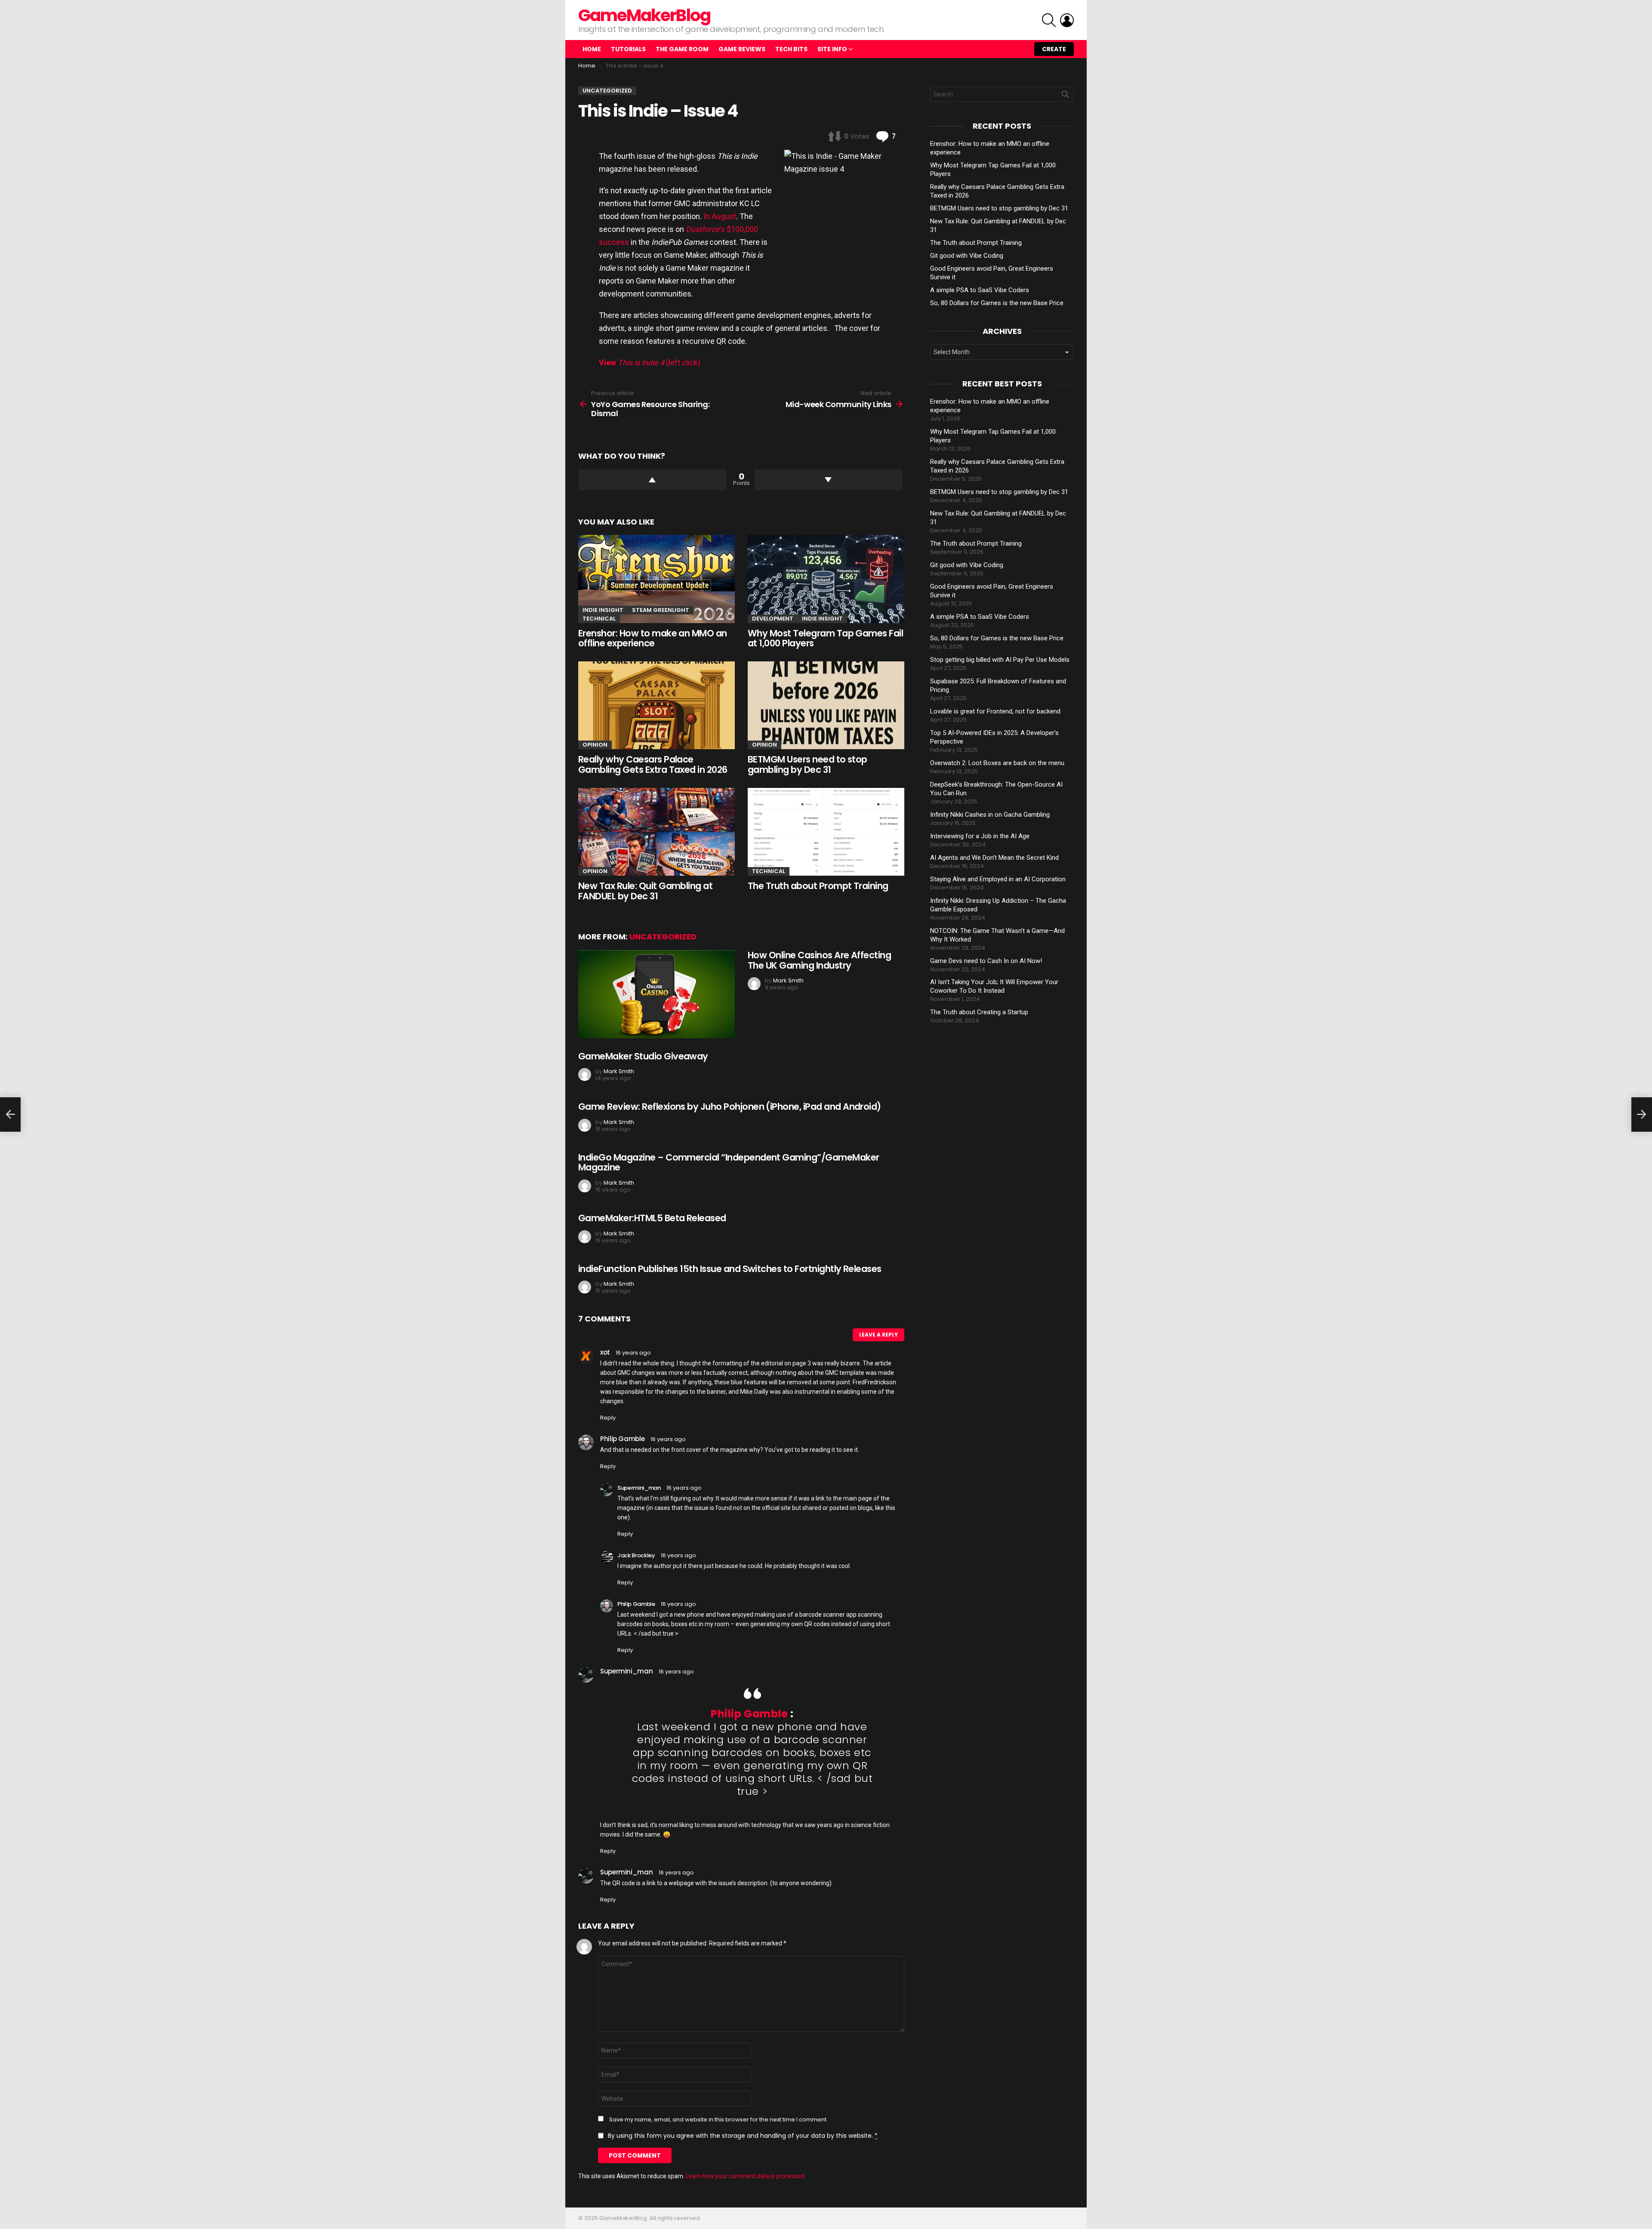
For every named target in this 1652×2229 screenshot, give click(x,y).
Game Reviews (742, 49)
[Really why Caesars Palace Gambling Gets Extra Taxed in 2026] (656, 705)
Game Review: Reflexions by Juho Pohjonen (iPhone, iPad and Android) (730, 1107)
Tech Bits (791, 49)
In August (720, 216)
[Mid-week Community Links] (1642, 1114)
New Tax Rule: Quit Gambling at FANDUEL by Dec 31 (645, 891)
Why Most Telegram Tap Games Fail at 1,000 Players (825, 638)
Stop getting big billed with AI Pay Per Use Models (1000, 660)
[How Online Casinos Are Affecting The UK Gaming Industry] (656, 994)
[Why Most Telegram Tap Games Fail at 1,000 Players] (826, 579)
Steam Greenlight (661, 610)
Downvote (828, 480)
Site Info (832, 49)
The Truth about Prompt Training (818, 886)
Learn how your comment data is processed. (746, 2176)
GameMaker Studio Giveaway (643, 1056)
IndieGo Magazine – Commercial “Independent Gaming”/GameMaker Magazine (729, 1162)
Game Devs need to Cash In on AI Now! (986, 961)
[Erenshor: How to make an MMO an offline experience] (656, 579)
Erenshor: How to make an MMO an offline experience (653, 638)
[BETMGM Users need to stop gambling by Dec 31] (826, 705)
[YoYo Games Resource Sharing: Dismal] (10, 1114)
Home (592, 49)
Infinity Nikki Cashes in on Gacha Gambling (990, 815)
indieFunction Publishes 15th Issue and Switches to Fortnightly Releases (730, 1269)
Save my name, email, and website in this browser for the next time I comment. (718, 2120)
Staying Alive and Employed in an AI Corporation (998, 879)
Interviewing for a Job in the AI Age (980, 836)
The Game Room (682, 49)
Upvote (652, 480)
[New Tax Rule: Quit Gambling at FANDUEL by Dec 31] (656, 832)
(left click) (650, 363)
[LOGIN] (1067, 20)
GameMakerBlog (644, 15)
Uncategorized (663, 937)
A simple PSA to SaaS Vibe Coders (980, 290)
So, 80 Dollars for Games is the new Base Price (997, 303)
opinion (595, 745)
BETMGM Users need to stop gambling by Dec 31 (808, 764)
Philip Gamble (749, 1714)
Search (1065, 96)
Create (1054, 49)
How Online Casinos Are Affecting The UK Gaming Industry (819, 960)
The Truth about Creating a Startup (979, 1012)
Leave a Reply (878, 1335)
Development (773, 619)
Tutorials (628, 49)
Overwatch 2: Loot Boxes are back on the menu (997, 763)
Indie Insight (603, 610)
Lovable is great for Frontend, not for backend (995, 711)
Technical (599, 619)
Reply (608, 1418)
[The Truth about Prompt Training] (826, 832)
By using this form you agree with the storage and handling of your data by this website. (743, 2136)
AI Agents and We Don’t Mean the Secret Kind (994, 858)
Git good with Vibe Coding (967, 256)
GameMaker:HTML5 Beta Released (652, 1218)
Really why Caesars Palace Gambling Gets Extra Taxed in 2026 (653, 764)
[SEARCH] (1049, 20)
